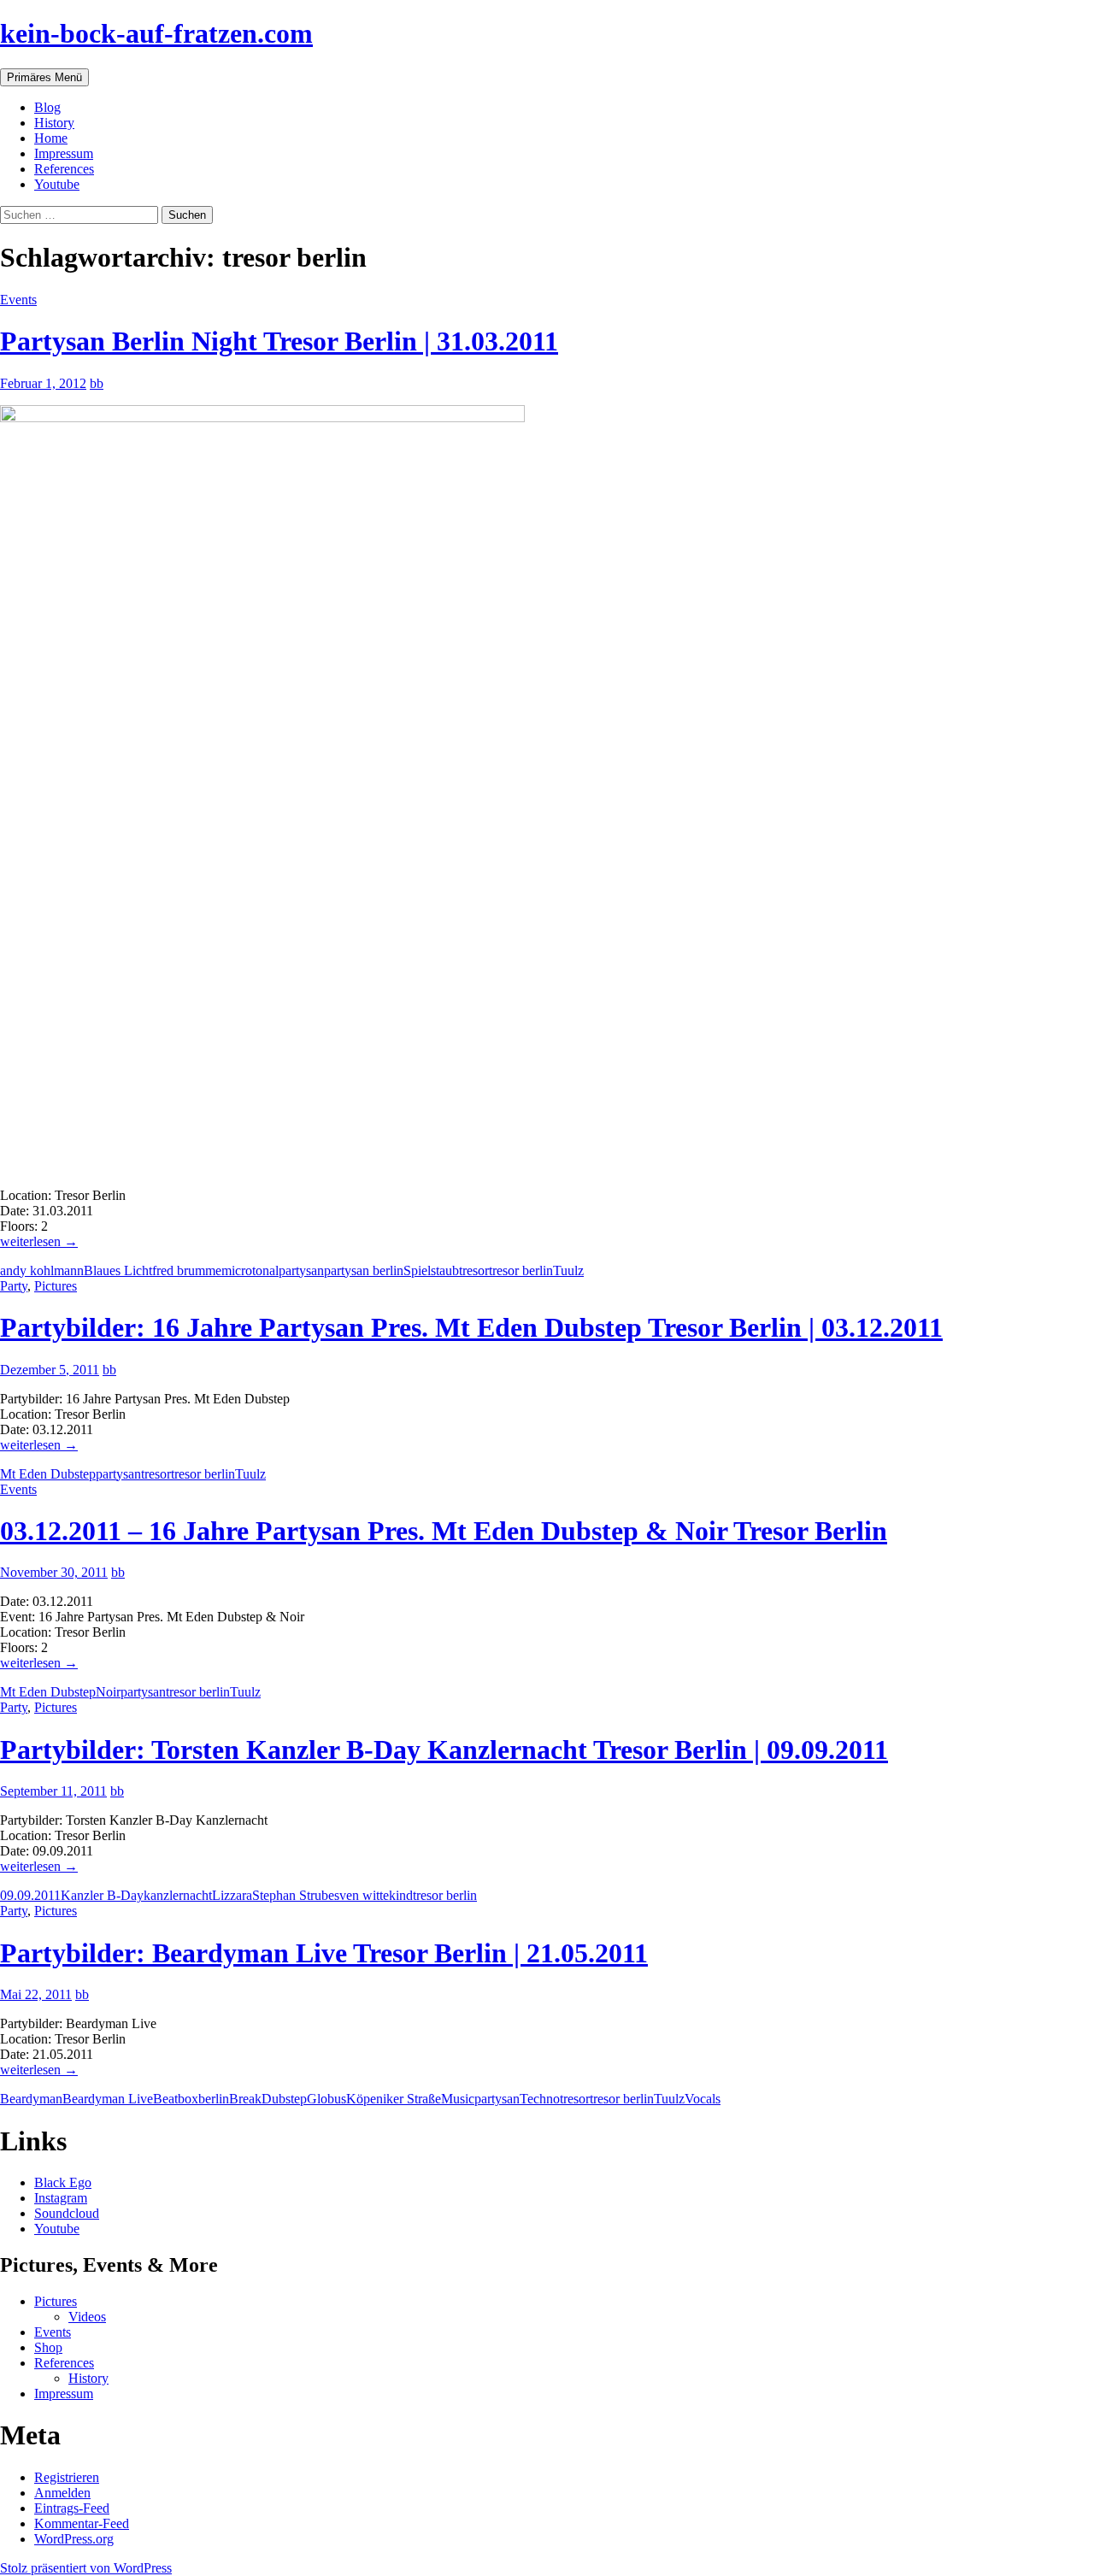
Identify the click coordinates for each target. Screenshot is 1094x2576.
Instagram (61, 2198)
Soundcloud (67, 2213)
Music (458, 2099)
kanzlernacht (178, 1895)
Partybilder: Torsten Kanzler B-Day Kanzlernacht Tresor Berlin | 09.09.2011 (444, 1750)
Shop (48, 2347)
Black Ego (63, 2182)
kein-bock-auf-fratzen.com (156, 33)
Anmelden (62, 2493)
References (64, 169)
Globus (326, 2099)
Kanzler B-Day (102, 1895)
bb (97, 383)
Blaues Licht (118, 1270)
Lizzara (232, 1895)
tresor (474, 1270)
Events (18, 300)
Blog (47, 107)
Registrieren (67, 2477)
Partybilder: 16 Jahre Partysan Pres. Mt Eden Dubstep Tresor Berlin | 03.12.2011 (471, 1327)
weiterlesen (39, 1241)
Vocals (703, 2099)
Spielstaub (431, 1270)
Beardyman (31, 2099)
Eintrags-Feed (72, 2508)
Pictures (56, 1286)
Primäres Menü (44, 77)
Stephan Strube (293, 1895)
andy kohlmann (42, 1270)
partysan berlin (364, 1270)
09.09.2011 (30, 1895)
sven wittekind (373, 1895)
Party (14, 1286)
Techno (540, 2099)
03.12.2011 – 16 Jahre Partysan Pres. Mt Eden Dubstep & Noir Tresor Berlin (444, 1531)
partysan (301, 1270)
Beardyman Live (108, 2099)
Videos (87, 2317)
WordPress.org (74, 2539)
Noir (108, 1692)
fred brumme (187, 1270)
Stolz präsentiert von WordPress (86, 2568)
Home (51, 138)
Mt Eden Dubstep (48, 1474)
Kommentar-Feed (82, 2523)
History (54, 123)
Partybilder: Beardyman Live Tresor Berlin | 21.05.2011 (324, 1953)
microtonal (250, 1270)
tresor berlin (521, 1270)
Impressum (64, 153)
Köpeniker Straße (394, 2099)
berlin (214, 2099)
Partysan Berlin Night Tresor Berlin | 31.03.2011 (279, 341)
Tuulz (568, 1270)
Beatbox (176, 2099)
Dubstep (284, 2099)
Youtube (57, 184)
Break (245, 2099)
